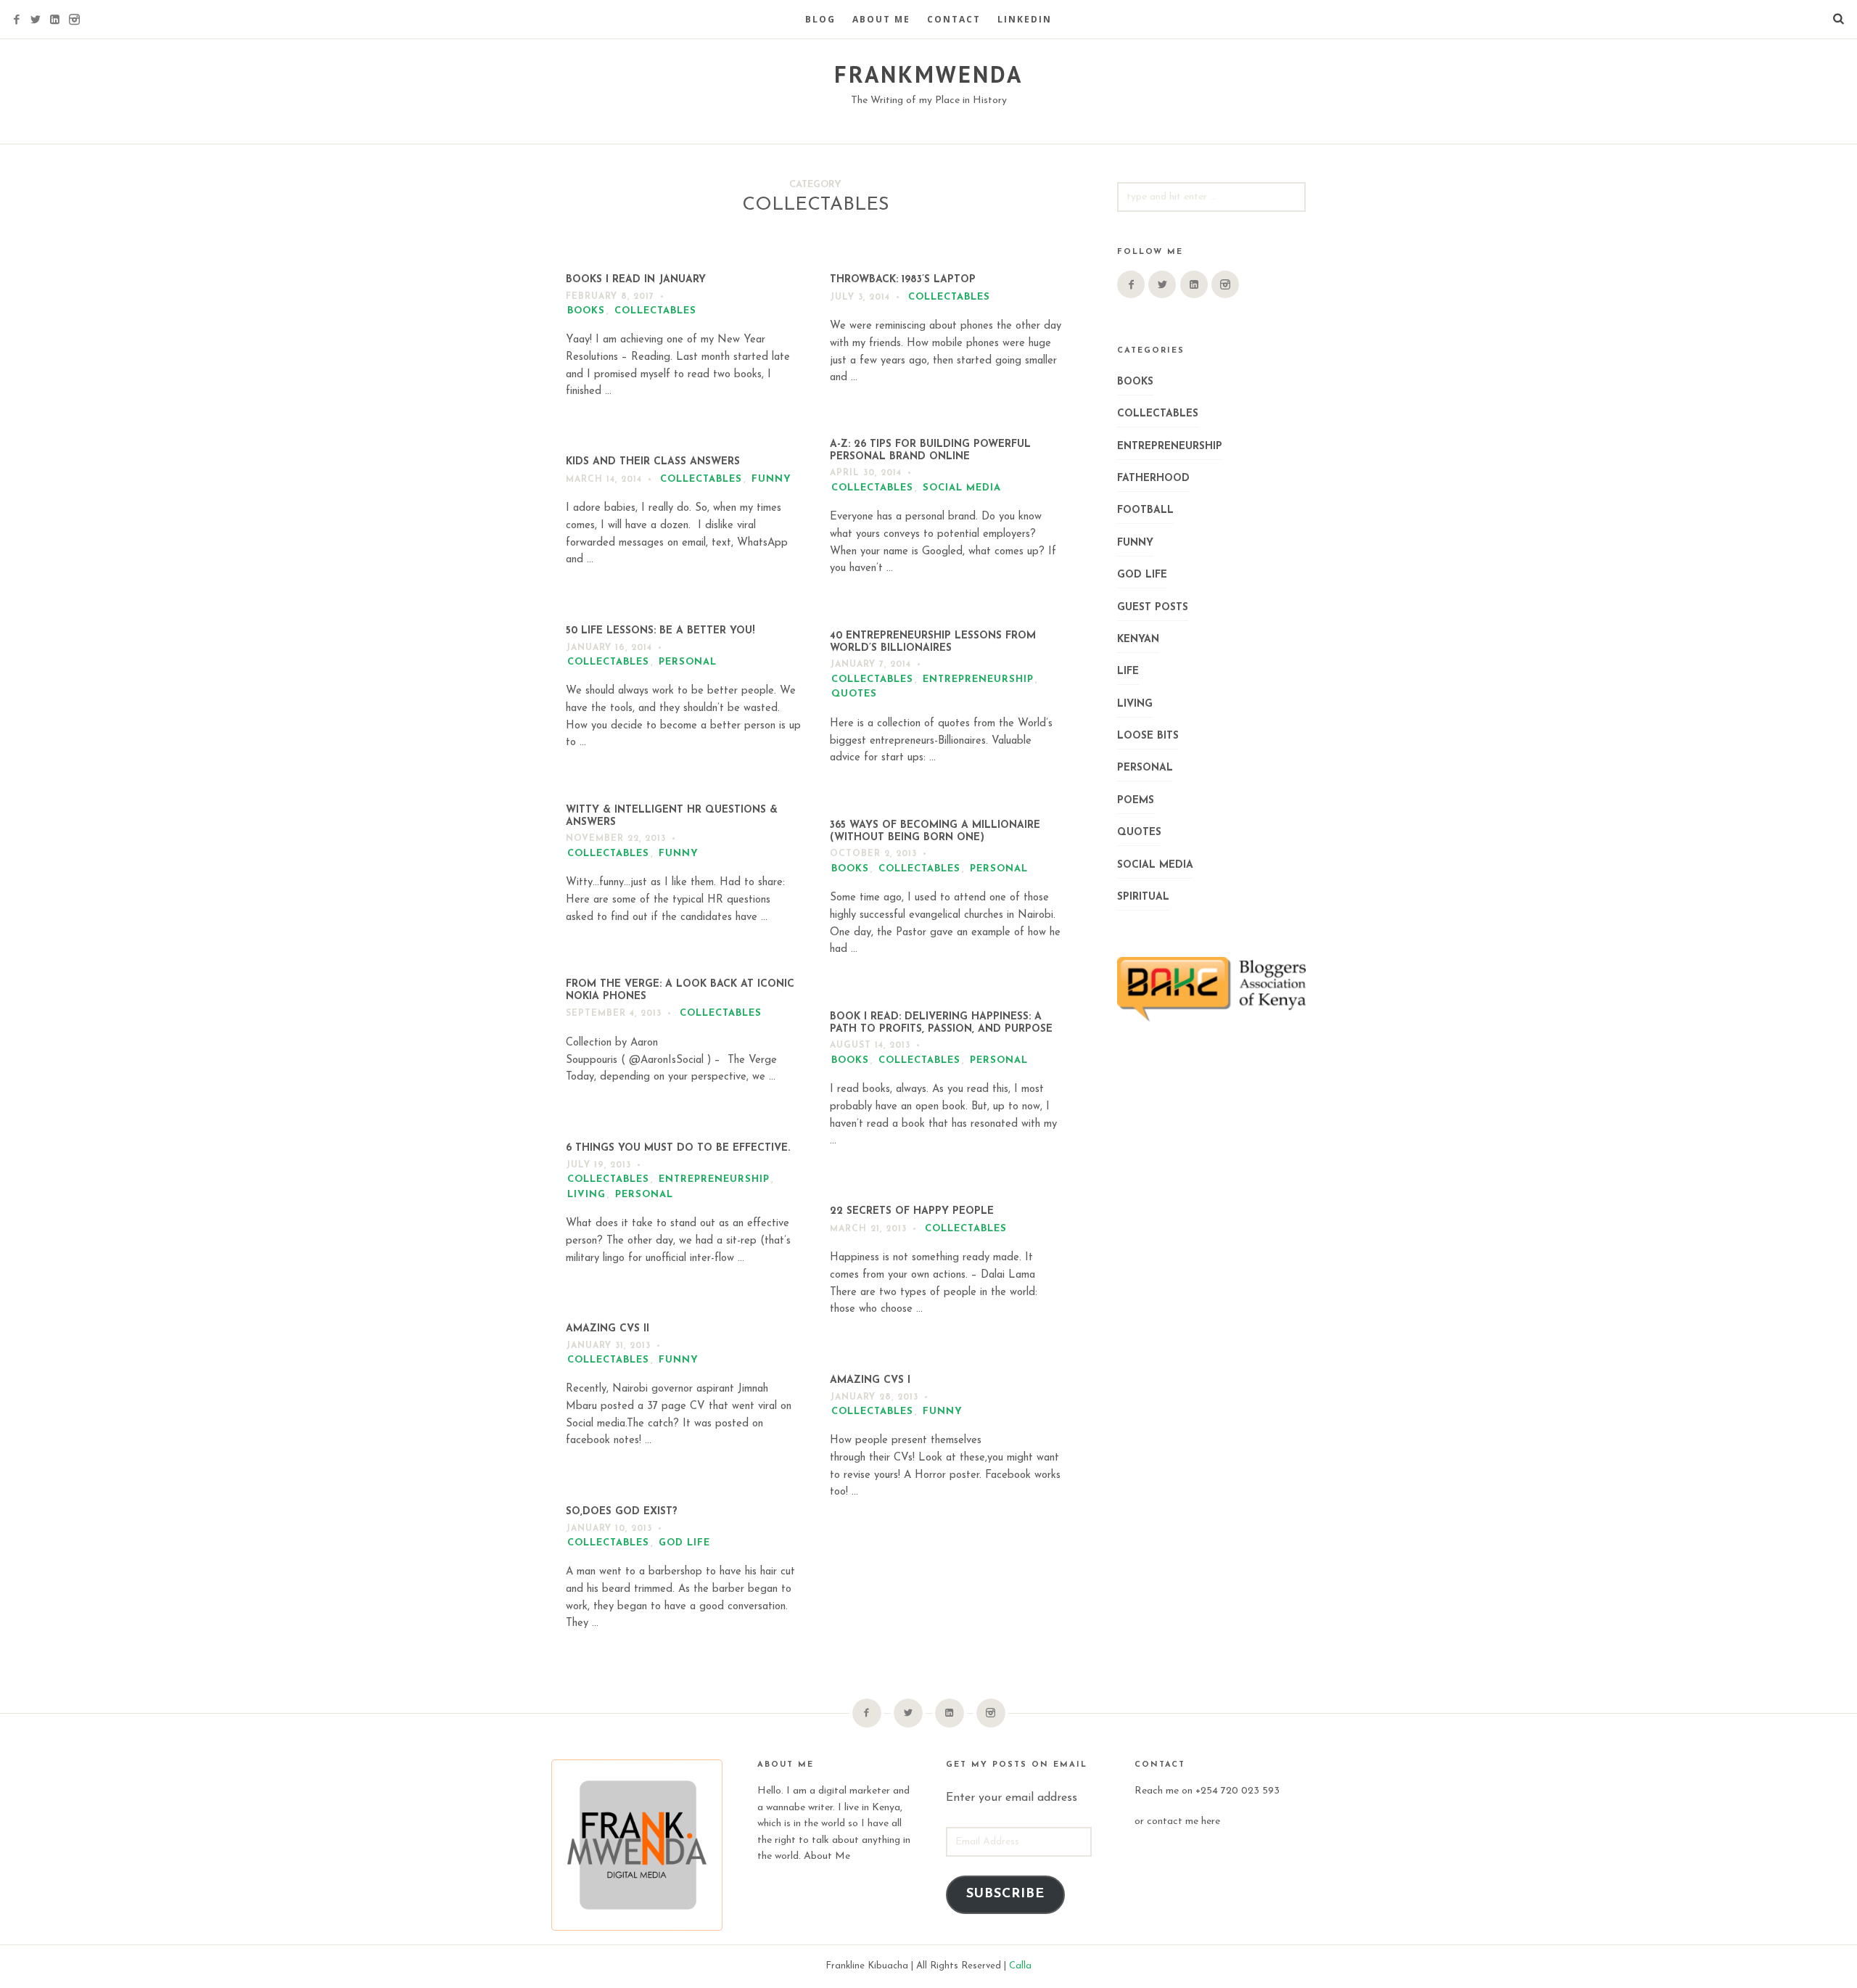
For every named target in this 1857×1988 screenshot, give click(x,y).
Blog (820, 19)
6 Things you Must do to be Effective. (678, 1148)
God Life (684, 1543)
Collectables (655, 311)
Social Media (962, 488)
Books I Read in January (636, 280)
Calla (1020, 1966)
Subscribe (1005, 1894)
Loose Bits (1148, 736)
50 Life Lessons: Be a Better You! (660, 631)
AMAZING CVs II (608, 1329)
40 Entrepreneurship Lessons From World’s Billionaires (933, 642)
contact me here (1183, 1821)
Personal (688, 662)
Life (1128, 671)
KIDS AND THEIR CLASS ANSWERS (653, 462)
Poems (1136, 801)
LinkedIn (1025, 19)
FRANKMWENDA (928, 74)
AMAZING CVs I (870, 1380)
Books (586, 311)
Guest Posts (1153, 608)
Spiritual (1143, 897)
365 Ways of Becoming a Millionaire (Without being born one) (935, 831)
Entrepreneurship (978, 679)
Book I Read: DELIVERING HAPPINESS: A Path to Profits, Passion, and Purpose (941, 1023)
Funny (771, 479)
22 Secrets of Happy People (912, 1211)
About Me (881, 19)
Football (1145, 510)
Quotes (854, 694)
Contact (954, 19)
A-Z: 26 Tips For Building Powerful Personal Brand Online (930, 451)
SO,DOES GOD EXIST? (622, 1512)
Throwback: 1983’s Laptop (903, 280)
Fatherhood (1153, 478)
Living (586, 1195)
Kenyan (1138, 640)
